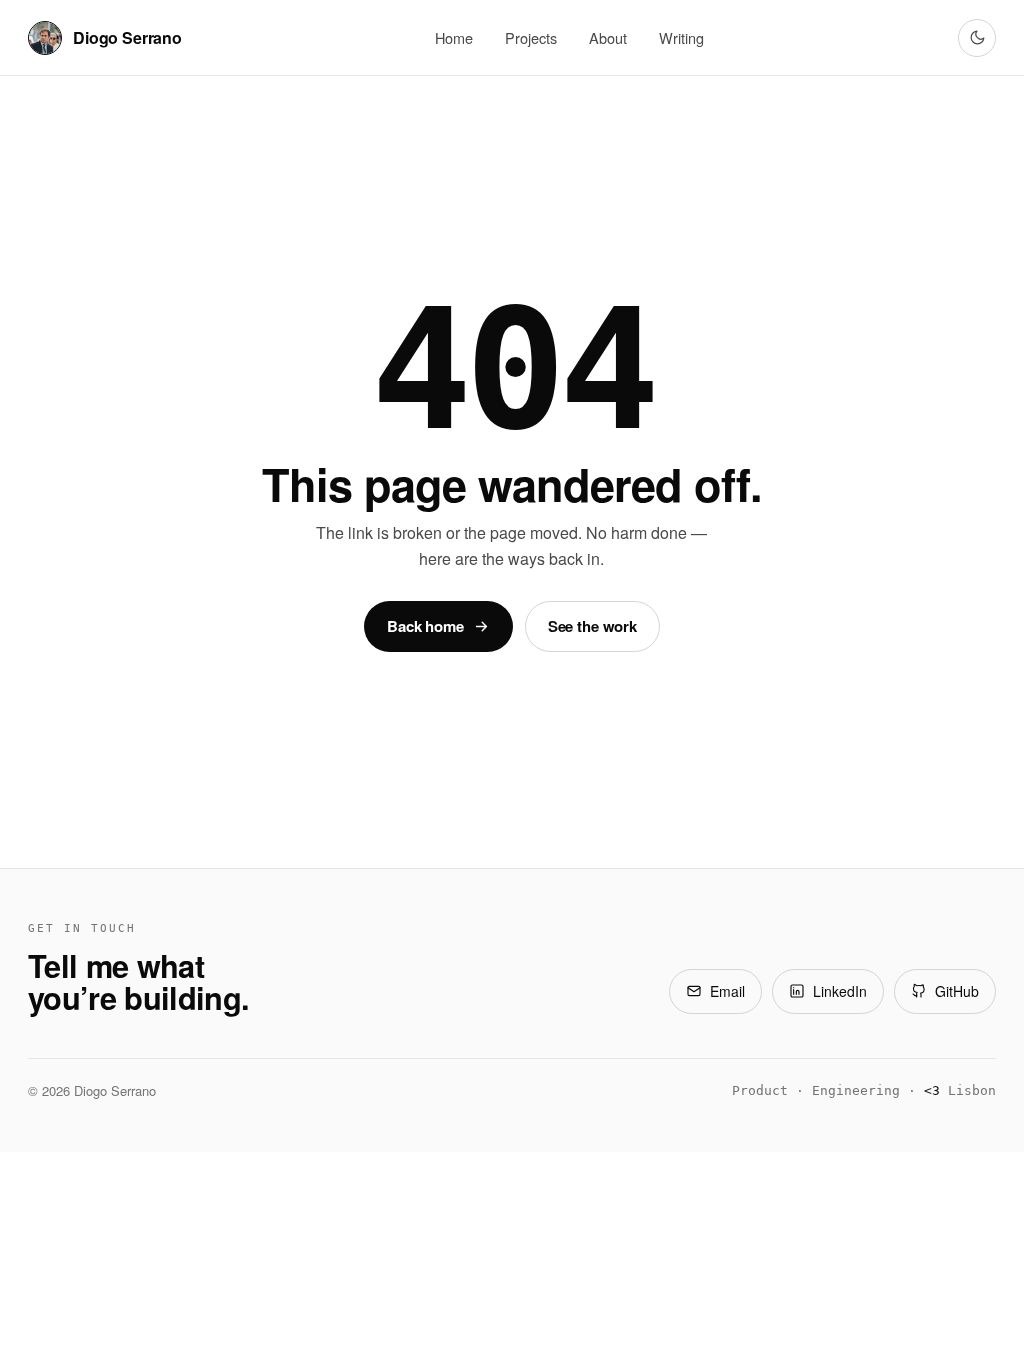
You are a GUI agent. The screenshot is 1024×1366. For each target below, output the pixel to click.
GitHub (957, 991)
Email (727, 991)
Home (454, 37)
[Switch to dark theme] (977, 38)
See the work (592, 626)
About (608, 37)
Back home (425, 626)
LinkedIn (840, 991)
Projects (531, 37)
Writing (681, 37)
